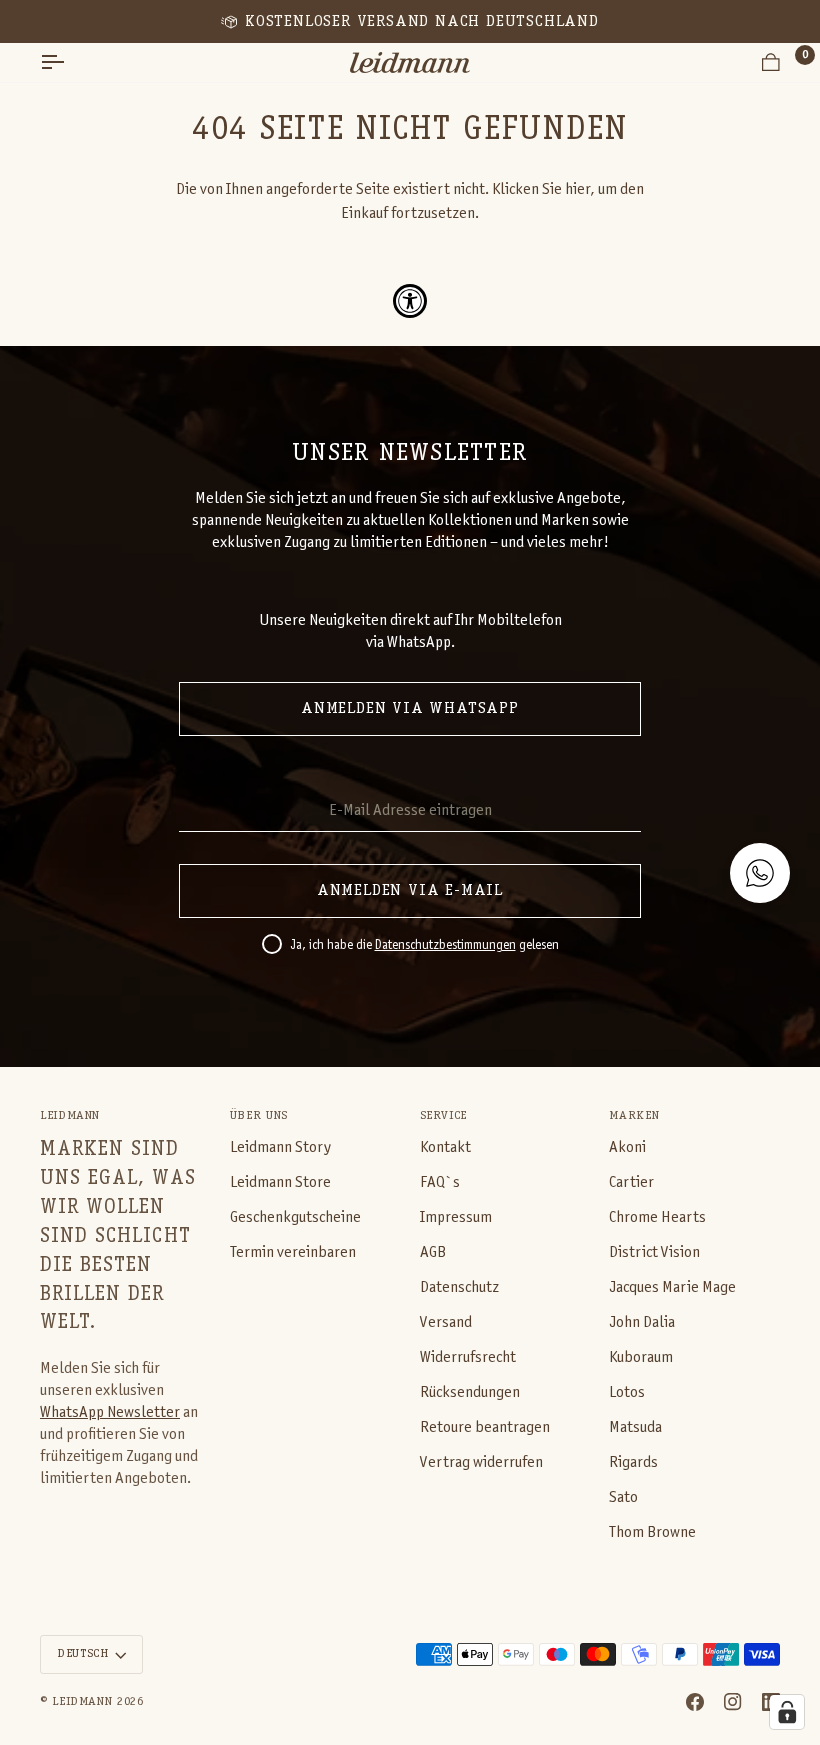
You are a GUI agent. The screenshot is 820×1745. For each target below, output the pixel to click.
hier (577, 189)
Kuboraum (641, 1357)
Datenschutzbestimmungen (445, 946)
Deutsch (82, 1654)
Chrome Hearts (657, 1217)
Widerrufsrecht (468, 1357)
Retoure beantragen (485, 1427)
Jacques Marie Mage (672, 1287)
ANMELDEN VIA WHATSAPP (410, 709)
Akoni (627, 1147)
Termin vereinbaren (293, 1252)
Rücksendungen (470, 1392)
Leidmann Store (280, 1182)
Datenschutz (459, 1287)
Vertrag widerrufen (481, 1462)
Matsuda (635, 1427)
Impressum (456, 1217)
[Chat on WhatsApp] (760, 873)
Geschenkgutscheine (295, 1217)
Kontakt (445, 1147)
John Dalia (642, 1322)
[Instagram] (733, 1702)
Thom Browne (652, 1532)
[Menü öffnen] (70, 62)
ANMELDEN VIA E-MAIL (410, 891)
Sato (623, 1497)
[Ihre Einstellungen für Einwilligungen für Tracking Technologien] (787, 1712)
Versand (446, 1322)
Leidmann (82, 1702)
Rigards (633, 1462)
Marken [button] (634, 1116)
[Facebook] (695, 1702)
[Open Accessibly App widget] (410, 301)
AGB (433, 1252)
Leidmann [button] (70, 1116)
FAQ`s (440, 1182)
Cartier (631, 1182)
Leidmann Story (280, 1147)
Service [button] (443, 1116)
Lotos (627, 1392)
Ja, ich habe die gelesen (424, 946)
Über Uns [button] (259, 1116)
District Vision (654, 1252)
